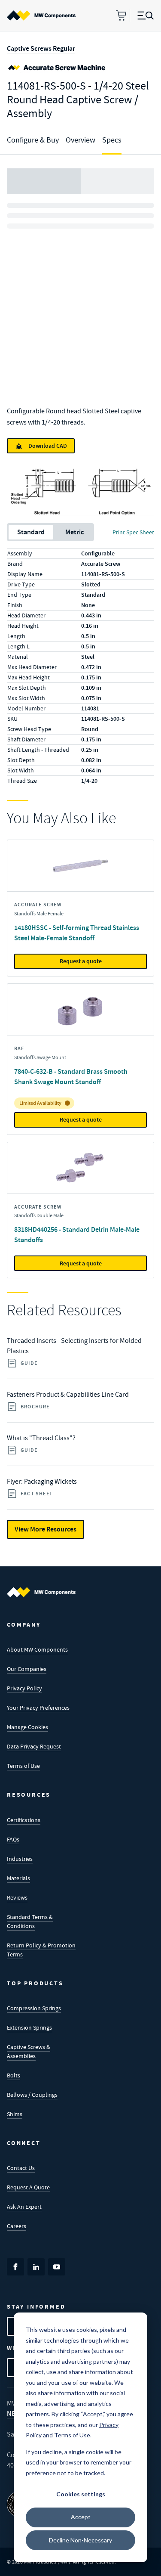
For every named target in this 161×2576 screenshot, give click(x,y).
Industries (20, 1859)
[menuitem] (41, 15)
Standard (31, 532)
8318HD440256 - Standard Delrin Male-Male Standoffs (77, 1235)
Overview (80, 140)
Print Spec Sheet (133, 532)
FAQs (13, 1839)
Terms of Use (23, 1766)
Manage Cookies (27, 1727)
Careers (17, 2226)
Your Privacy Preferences (38, 1708)
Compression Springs (34, 2008)
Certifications (24, 1820)
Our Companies (27, 1669)
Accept (81, 2517)
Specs (112, 140)
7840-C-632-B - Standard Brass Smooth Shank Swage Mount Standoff (71, 1077)
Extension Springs (29, 2027)
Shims (15, 2114)
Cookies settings (81, 2494)
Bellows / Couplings (32, 2095)
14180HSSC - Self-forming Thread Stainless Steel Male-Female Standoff (77, 933)
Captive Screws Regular (41, 48)
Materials (18, 1878)
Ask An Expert (24, 2207)
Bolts (14, 2075)
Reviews (17, 1897)
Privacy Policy (24, 1688)
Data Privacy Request (34, 1746)
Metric (74, 532)
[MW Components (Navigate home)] (41, 1592)
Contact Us (21, 2168)
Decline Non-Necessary (80, 2540)
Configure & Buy (33, 140)
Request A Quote (28, 2187)
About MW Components (37, 1649)
